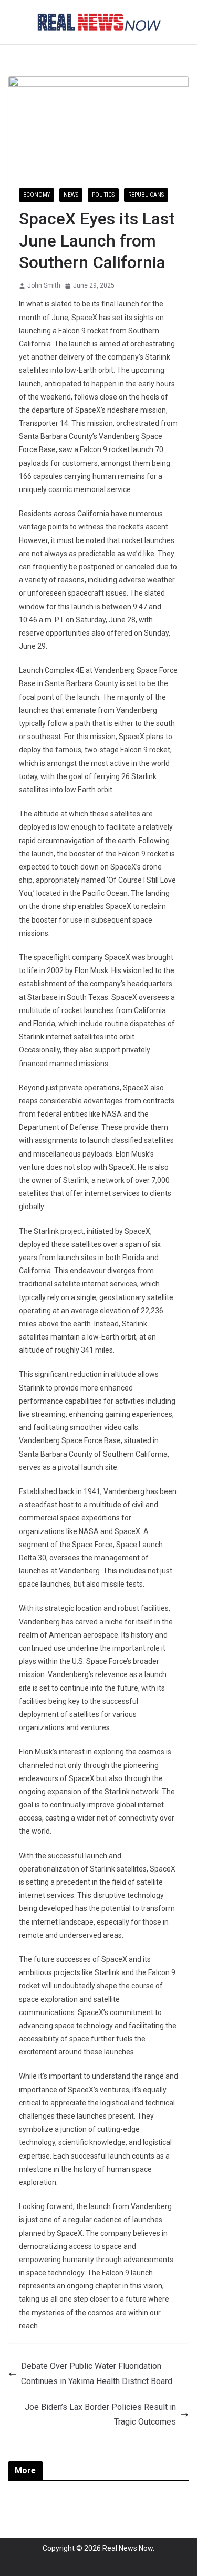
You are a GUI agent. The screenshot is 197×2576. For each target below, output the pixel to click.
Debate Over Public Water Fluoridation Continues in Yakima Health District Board (97, 2374)
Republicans (146, 195)
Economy (37, 195)
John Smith (44, 285)
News (71, 195)
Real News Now (128, 2548)
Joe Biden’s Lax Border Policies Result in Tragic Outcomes (100, 2415)
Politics (103, 195)
